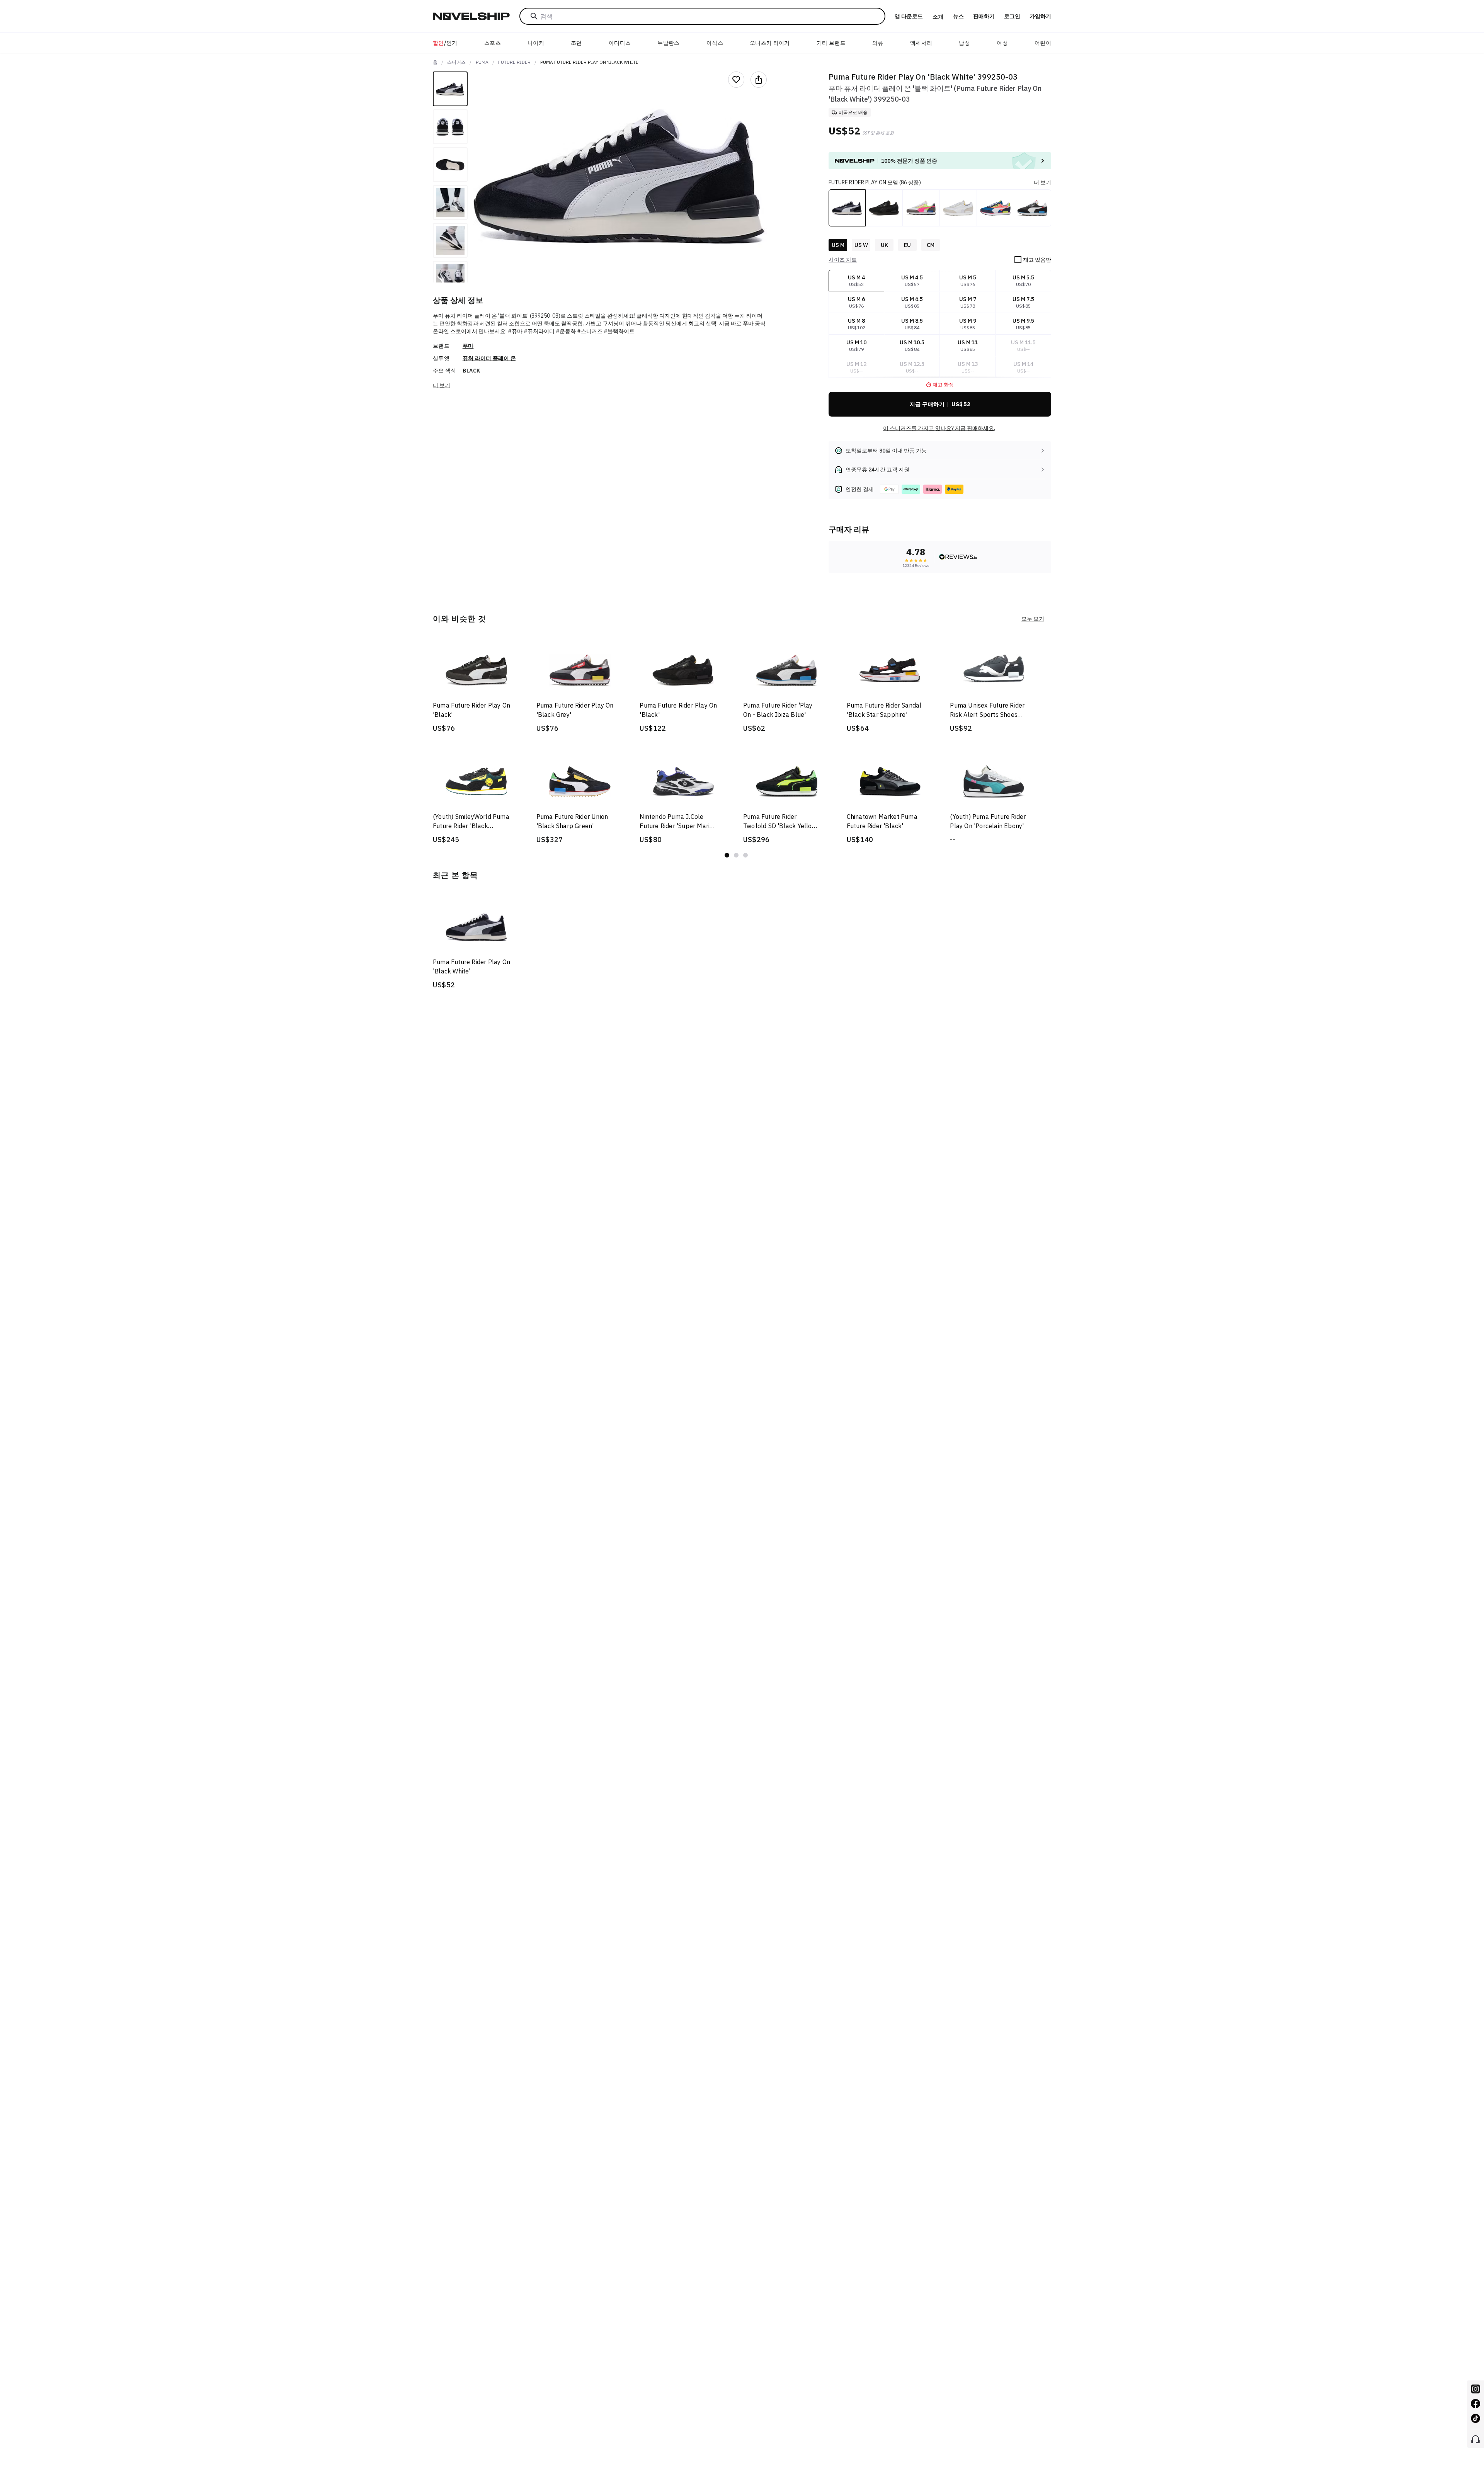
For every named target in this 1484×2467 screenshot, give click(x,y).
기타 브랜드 (831, 43)
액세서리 (921, 43)
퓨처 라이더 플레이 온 (489, 358)
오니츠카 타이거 (770, 43)
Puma (482, 62)
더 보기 (442, 385)
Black (471, 371)
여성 (1002, 43)
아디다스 (620, 43)
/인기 (445, 43)
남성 (964, 43)
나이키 (536, 43)
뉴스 (958, 16)
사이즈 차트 (843, 260)
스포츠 (493, 43)
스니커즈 (456, 62)
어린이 (1043, 43)
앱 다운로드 (909, 16)
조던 (576, 43)
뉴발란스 (668, 43)
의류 (878, 43)
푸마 (468, 346)
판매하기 (984, 16)
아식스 (715, 43)
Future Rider (514, 62)
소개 (938, 17)
